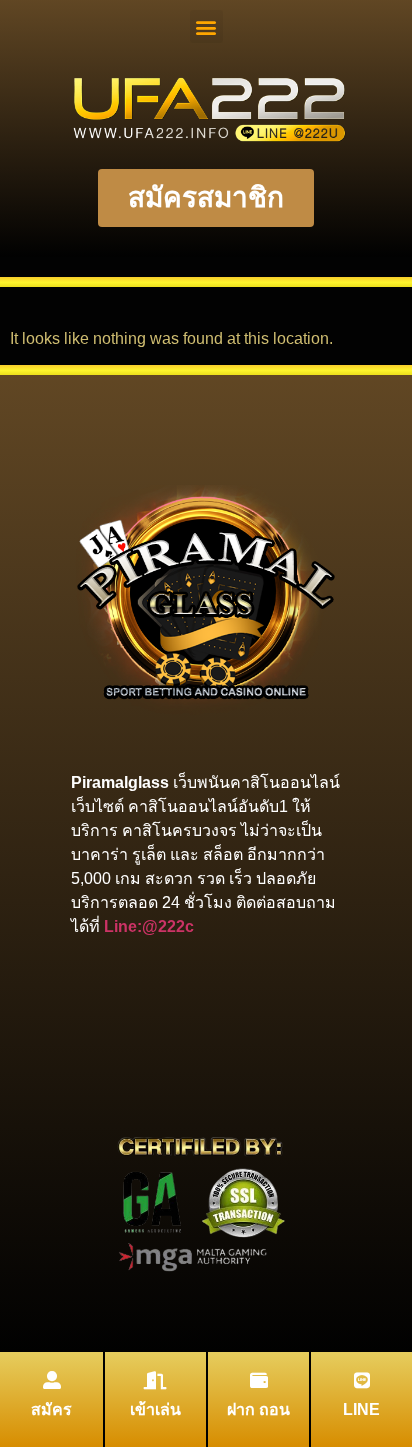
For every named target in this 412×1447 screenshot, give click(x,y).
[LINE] (362, 1380)
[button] (206, 26)
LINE (361, 1409)
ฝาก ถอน (258, 1409)
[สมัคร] (52, 1380)
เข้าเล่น (155, 1409)
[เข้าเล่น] (156, 1380)
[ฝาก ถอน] (259, 1380)
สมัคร (51, 1409)
